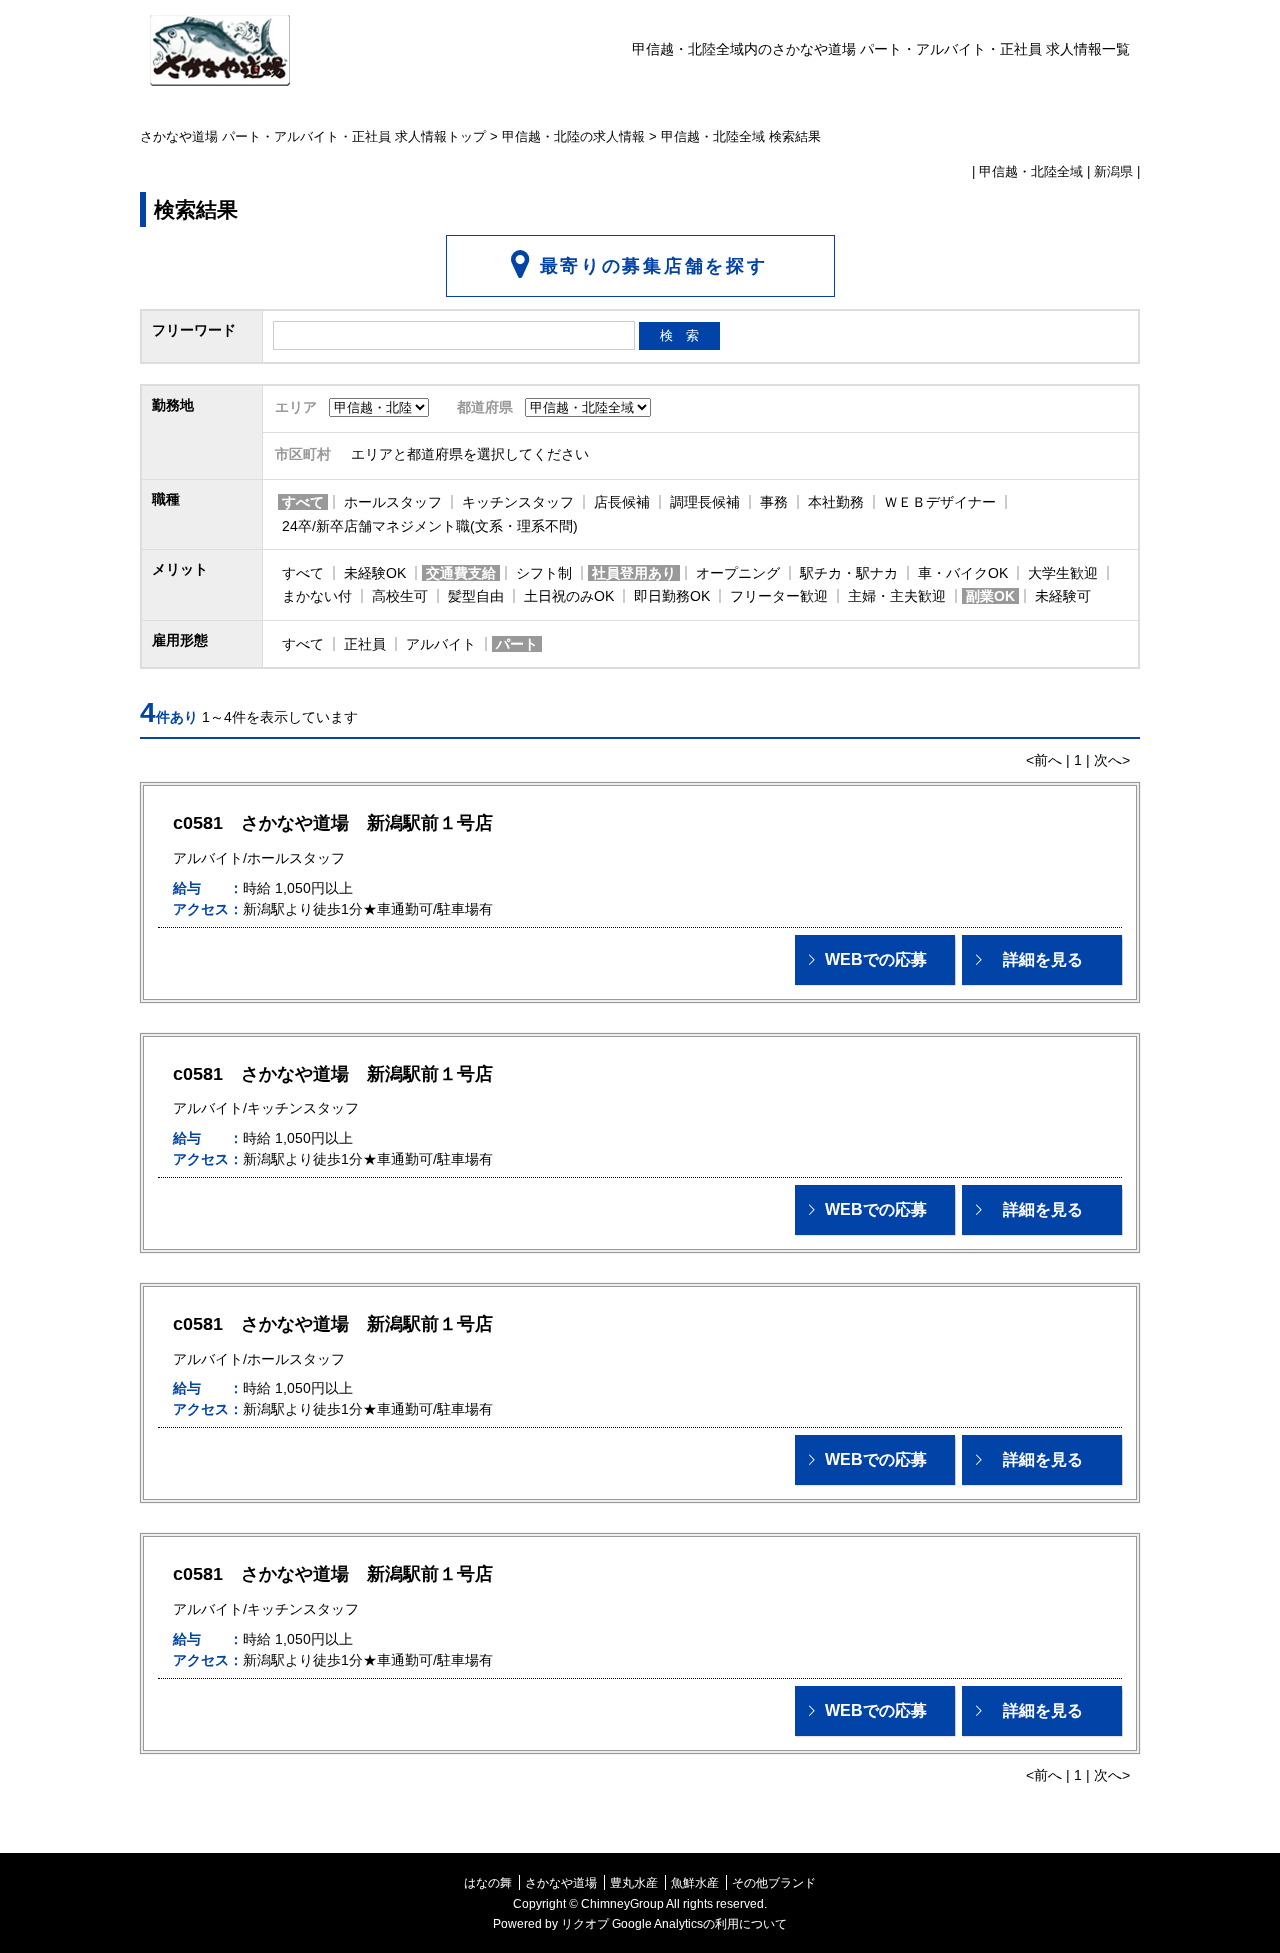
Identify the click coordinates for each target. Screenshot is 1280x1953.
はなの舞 (488, 1883)
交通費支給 (461, 573)
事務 (774, 502)
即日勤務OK (672, 596)
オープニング (738, 573)
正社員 (365, 644)
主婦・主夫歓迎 (897, 596)
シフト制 (544, 573)
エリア (296, 407)
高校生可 (400, 596)
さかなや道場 (561, 1883)
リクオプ (585, 1924)
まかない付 (317, 596)
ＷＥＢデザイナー (940, 502)
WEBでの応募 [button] (876, 959)
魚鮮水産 (695, 1883)
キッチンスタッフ (518, 502)
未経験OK (375, 573)
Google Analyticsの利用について (699, 1924)
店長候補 (622, 502)
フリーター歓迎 (779, 596)
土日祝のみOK (569, 596)
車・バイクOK (963, 573)
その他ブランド (774, 1883)
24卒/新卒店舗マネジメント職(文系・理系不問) (430, 526)
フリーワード (194, 330)
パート (517, 644)
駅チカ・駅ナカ (849, 573)
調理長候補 (705, 502)
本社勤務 (836, 502)
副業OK (990, 596)
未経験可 (1063, 596)
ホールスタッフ (393, 502)
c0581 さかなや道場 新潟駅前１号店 (333, 823)
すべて (303, 502)
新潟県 (1113, 172)
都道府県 (485, 407)
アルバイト (441, 644)
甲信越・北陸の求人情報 (573, 137)
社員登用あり (634, 573)
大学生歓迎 (1063, 573)
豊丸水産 (634, 1883)
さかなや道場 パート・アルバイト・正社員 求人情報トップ (313, 137)
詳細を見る (1043, 959)
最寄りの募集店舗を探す (654, 266)
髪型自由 (476, 596)
